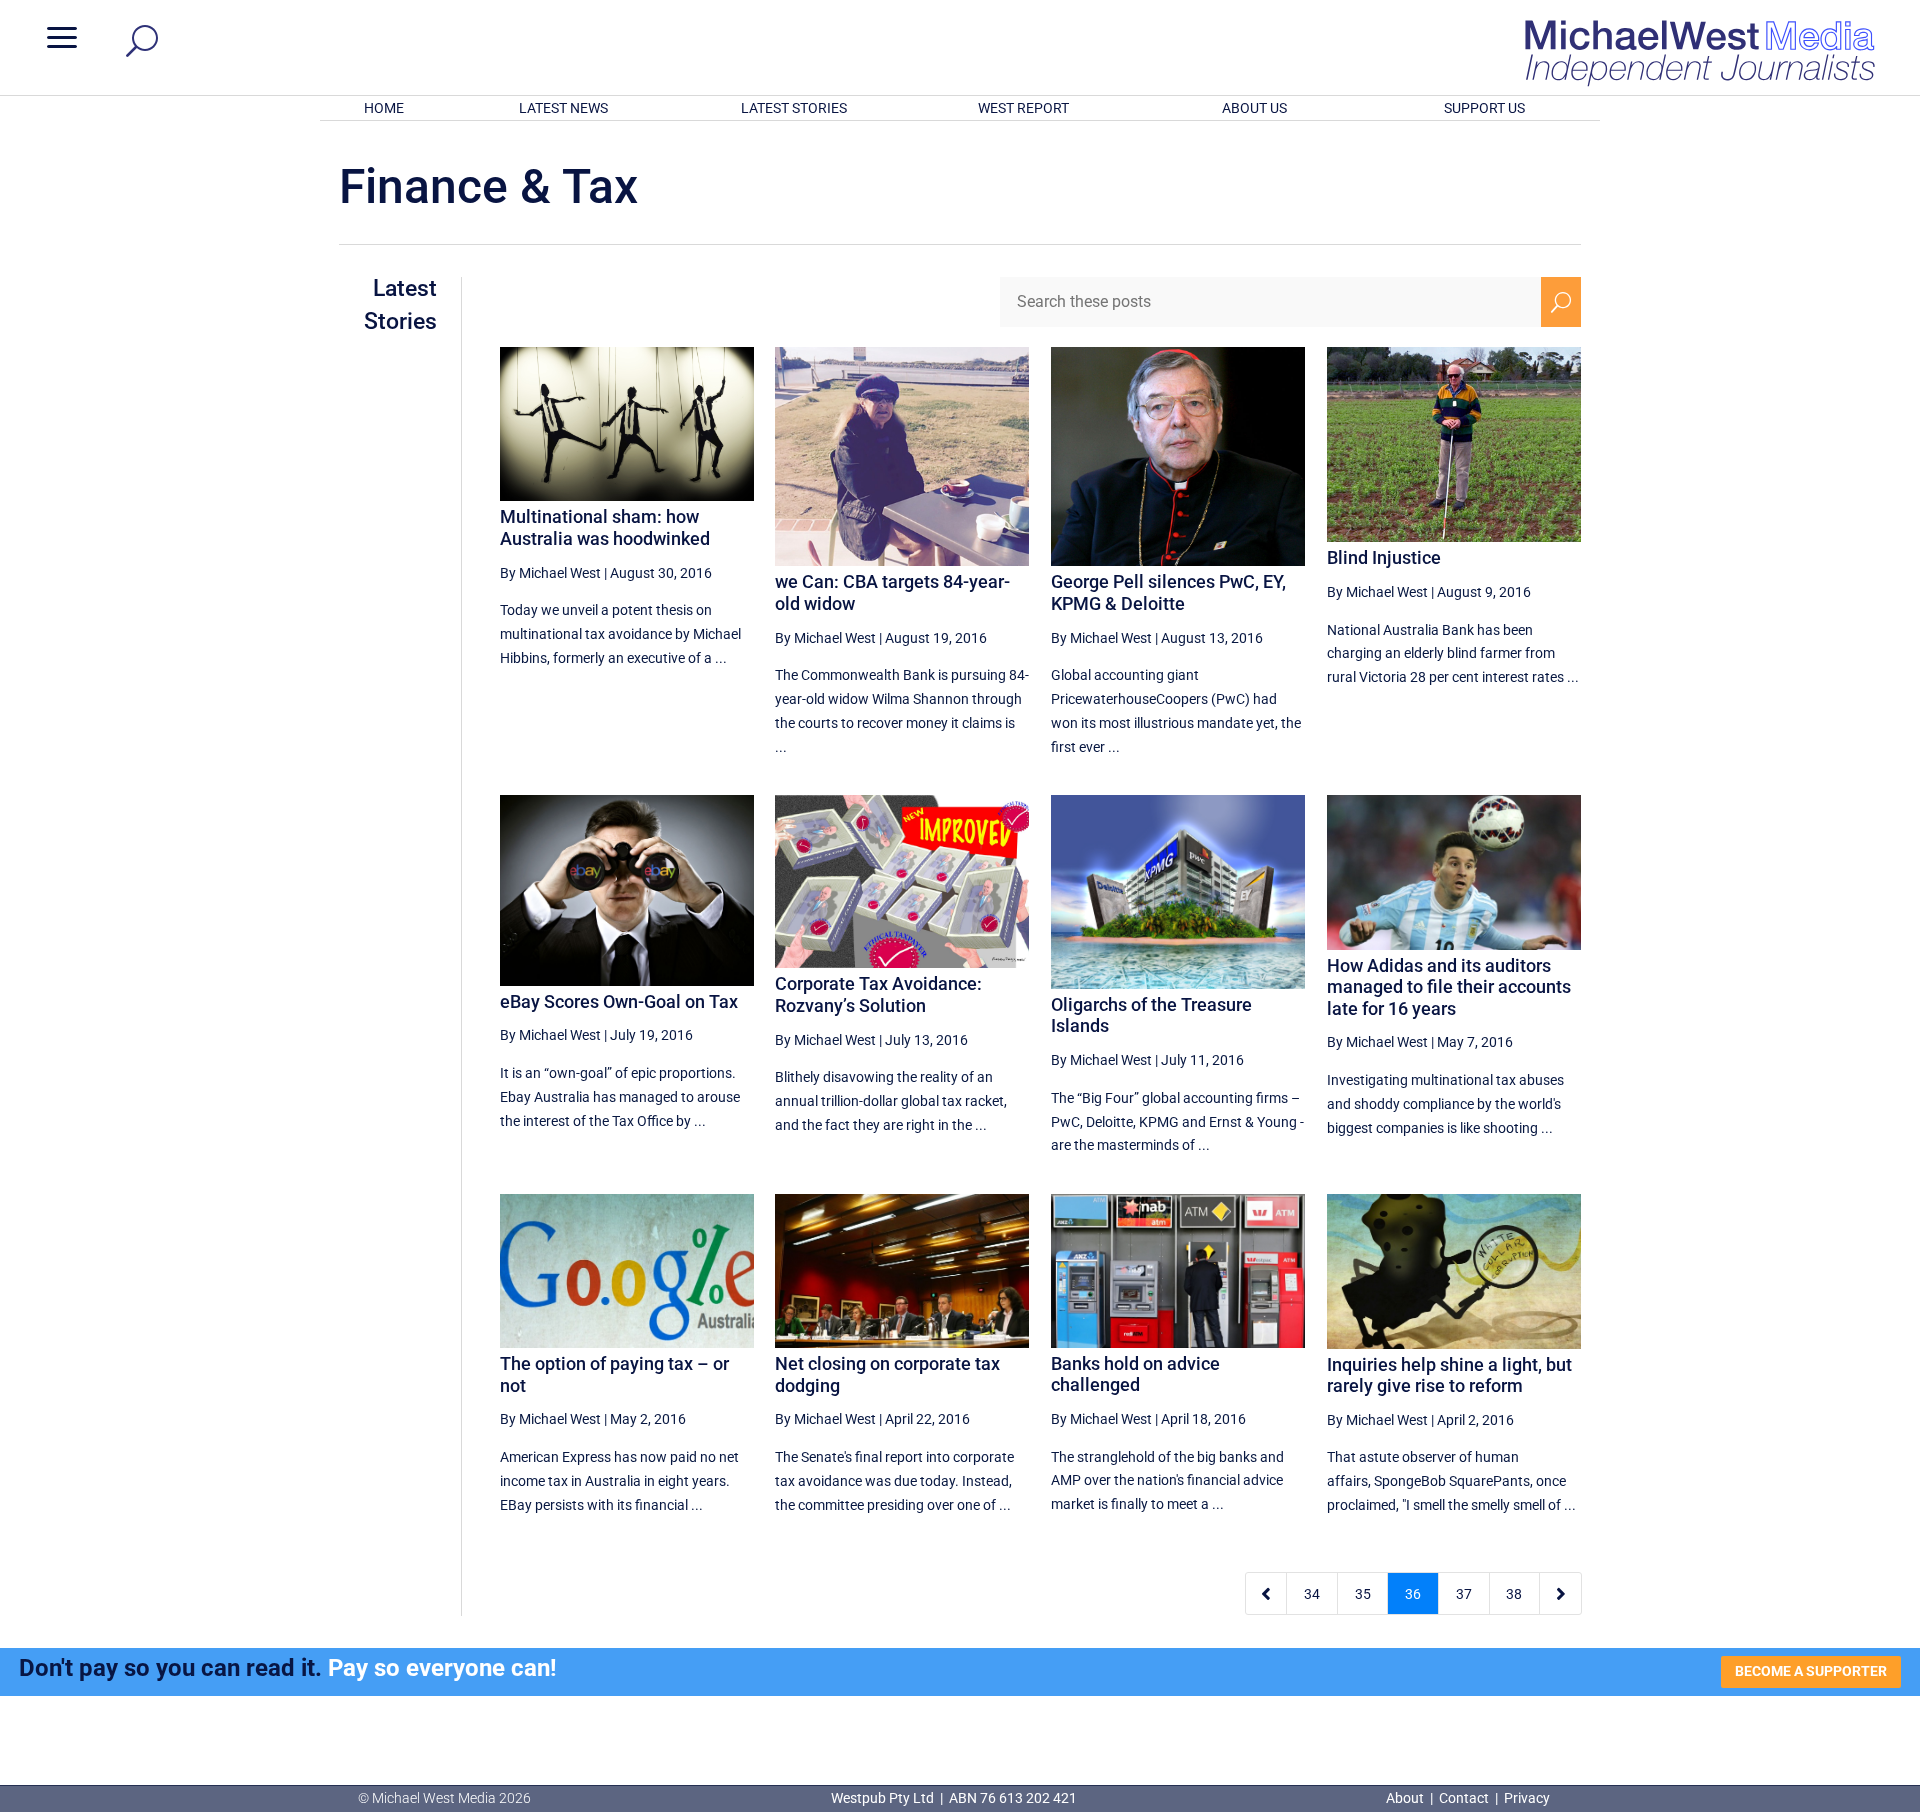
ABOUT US (1254, 108)
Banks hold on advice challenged (1135, 1374)
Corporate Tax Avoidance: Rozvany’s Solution (878, 994)
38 (1514, 1594)
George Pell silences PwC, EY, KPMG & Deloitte (1168, 592)
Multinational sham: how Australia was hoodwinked (605, 527)
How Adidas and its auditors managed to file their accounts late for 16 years (1449, 987)
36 (1413, 1594)
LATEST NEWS (563, 108)
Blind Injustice (1384, 557)
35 (1363, 1594)
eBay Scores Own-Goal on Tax (619, 1001)
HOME (384, 108)
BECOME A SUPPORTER (1811, 1671)
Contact (1464, 1798)
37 (1464, 1594)
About (1406, 1798)
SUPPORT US (1484, 108)
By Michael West (550, 573)
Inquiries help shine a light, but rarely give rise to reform (1449, 1375)
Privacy (1527, 1798)
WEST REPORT (1023, 108)
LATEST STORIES (794, 108)
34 (1312, 1594)
